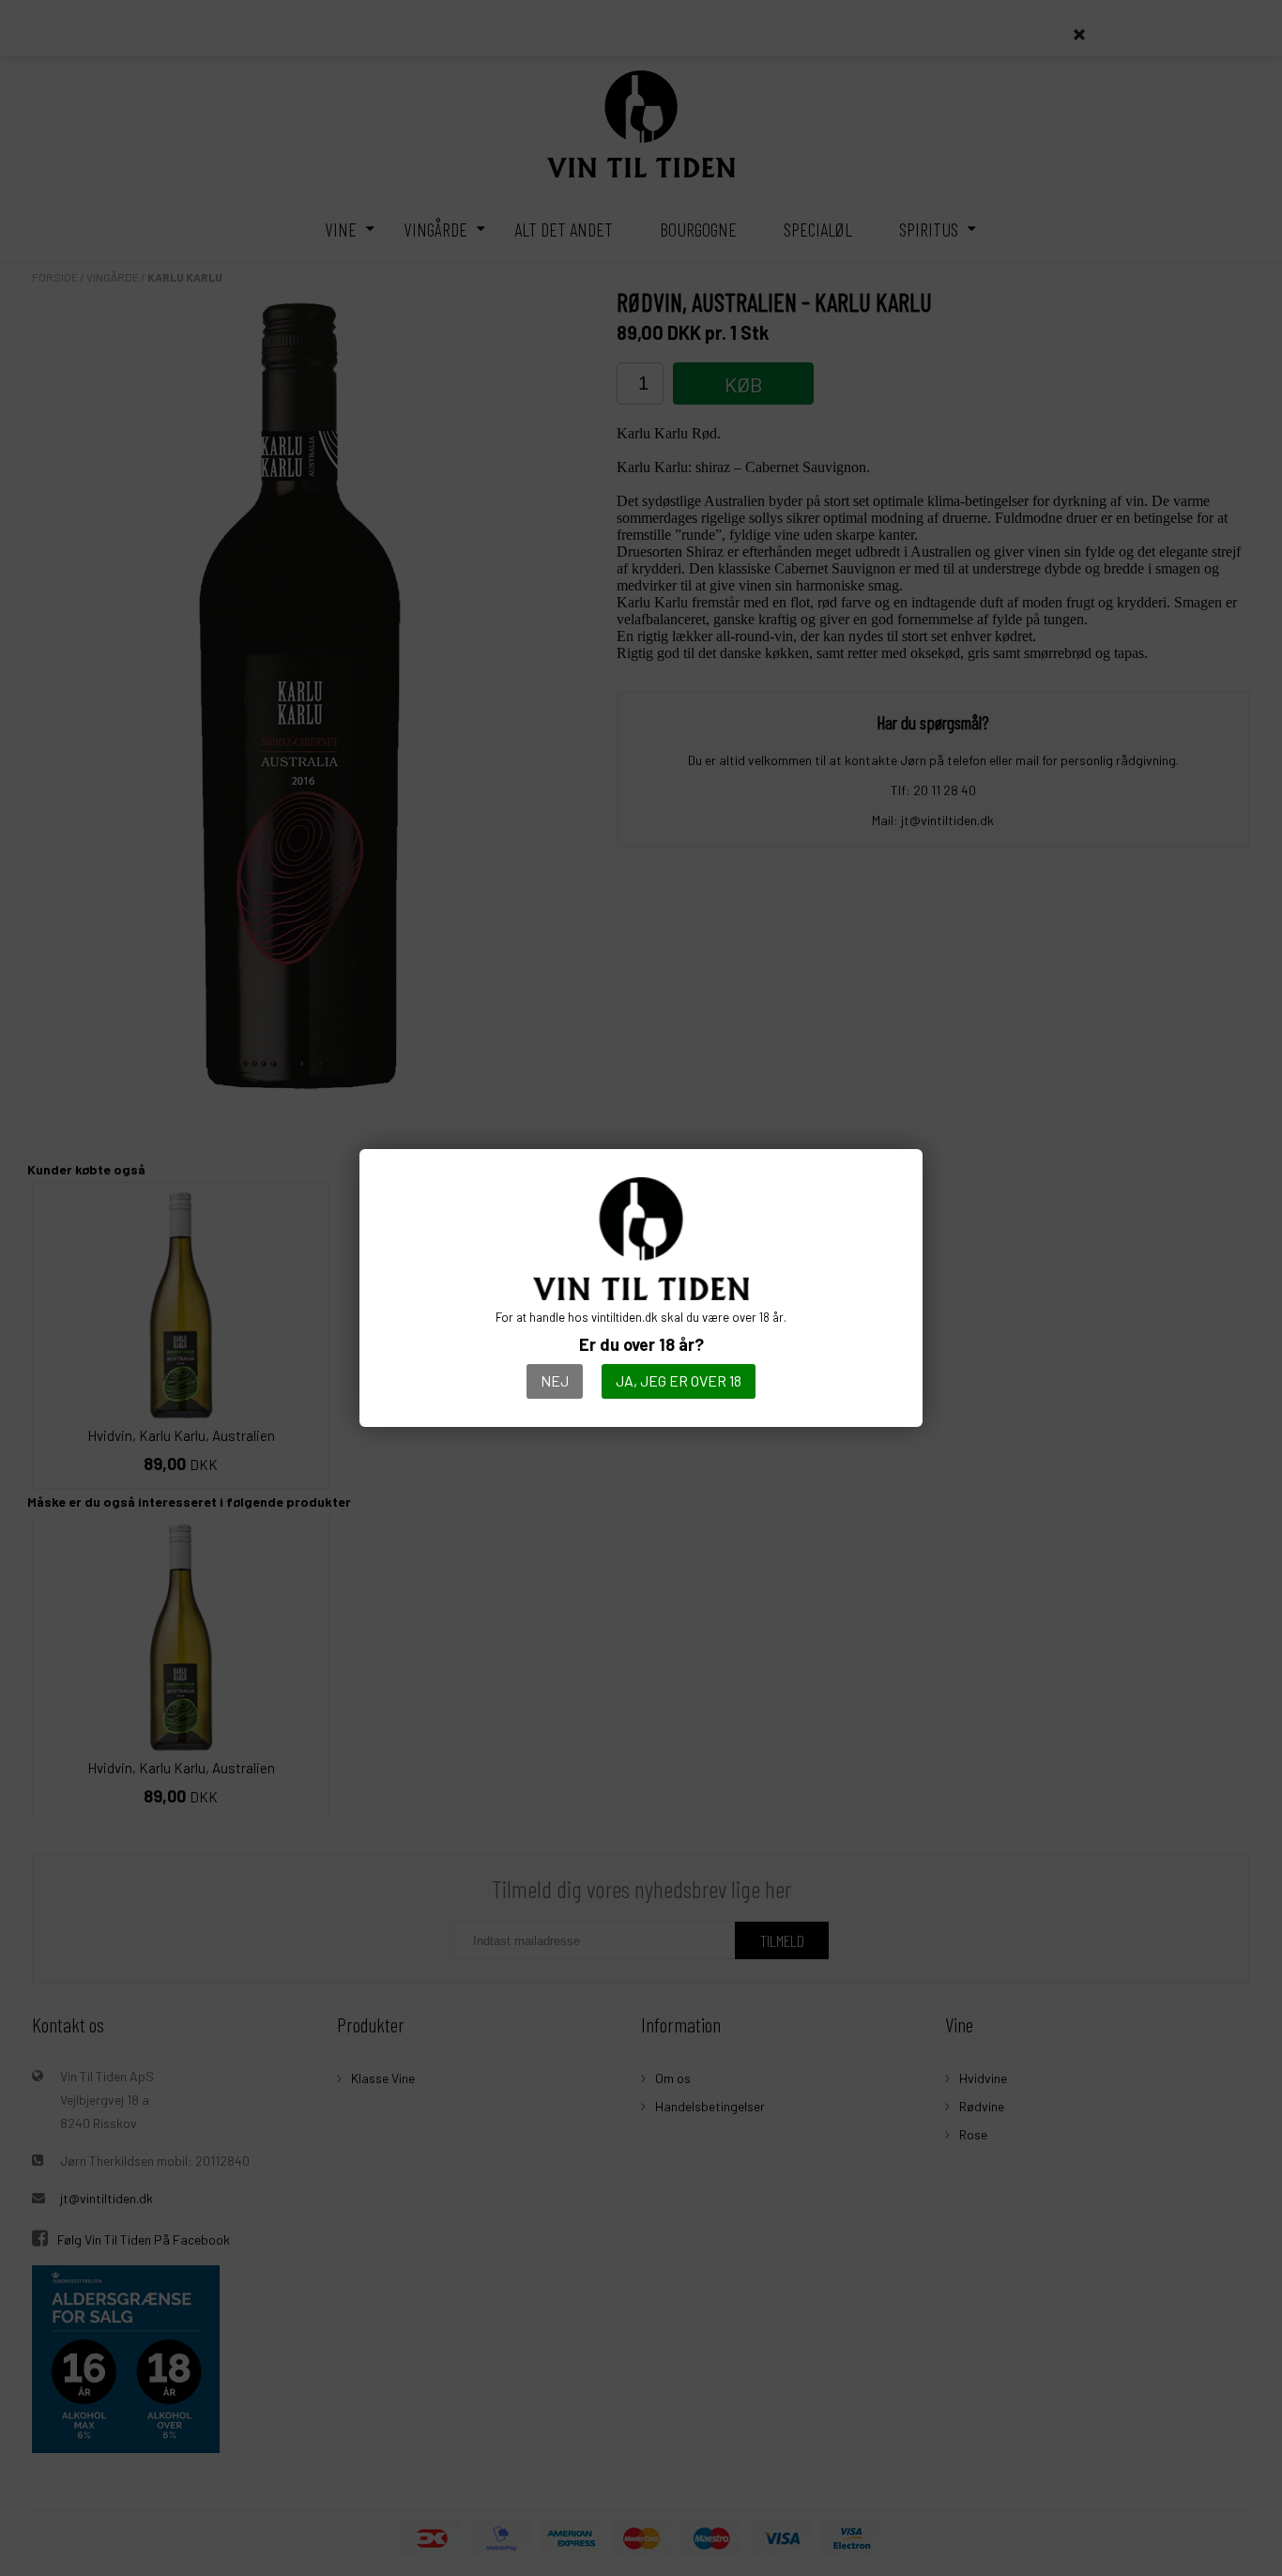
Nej (555, 1380)
